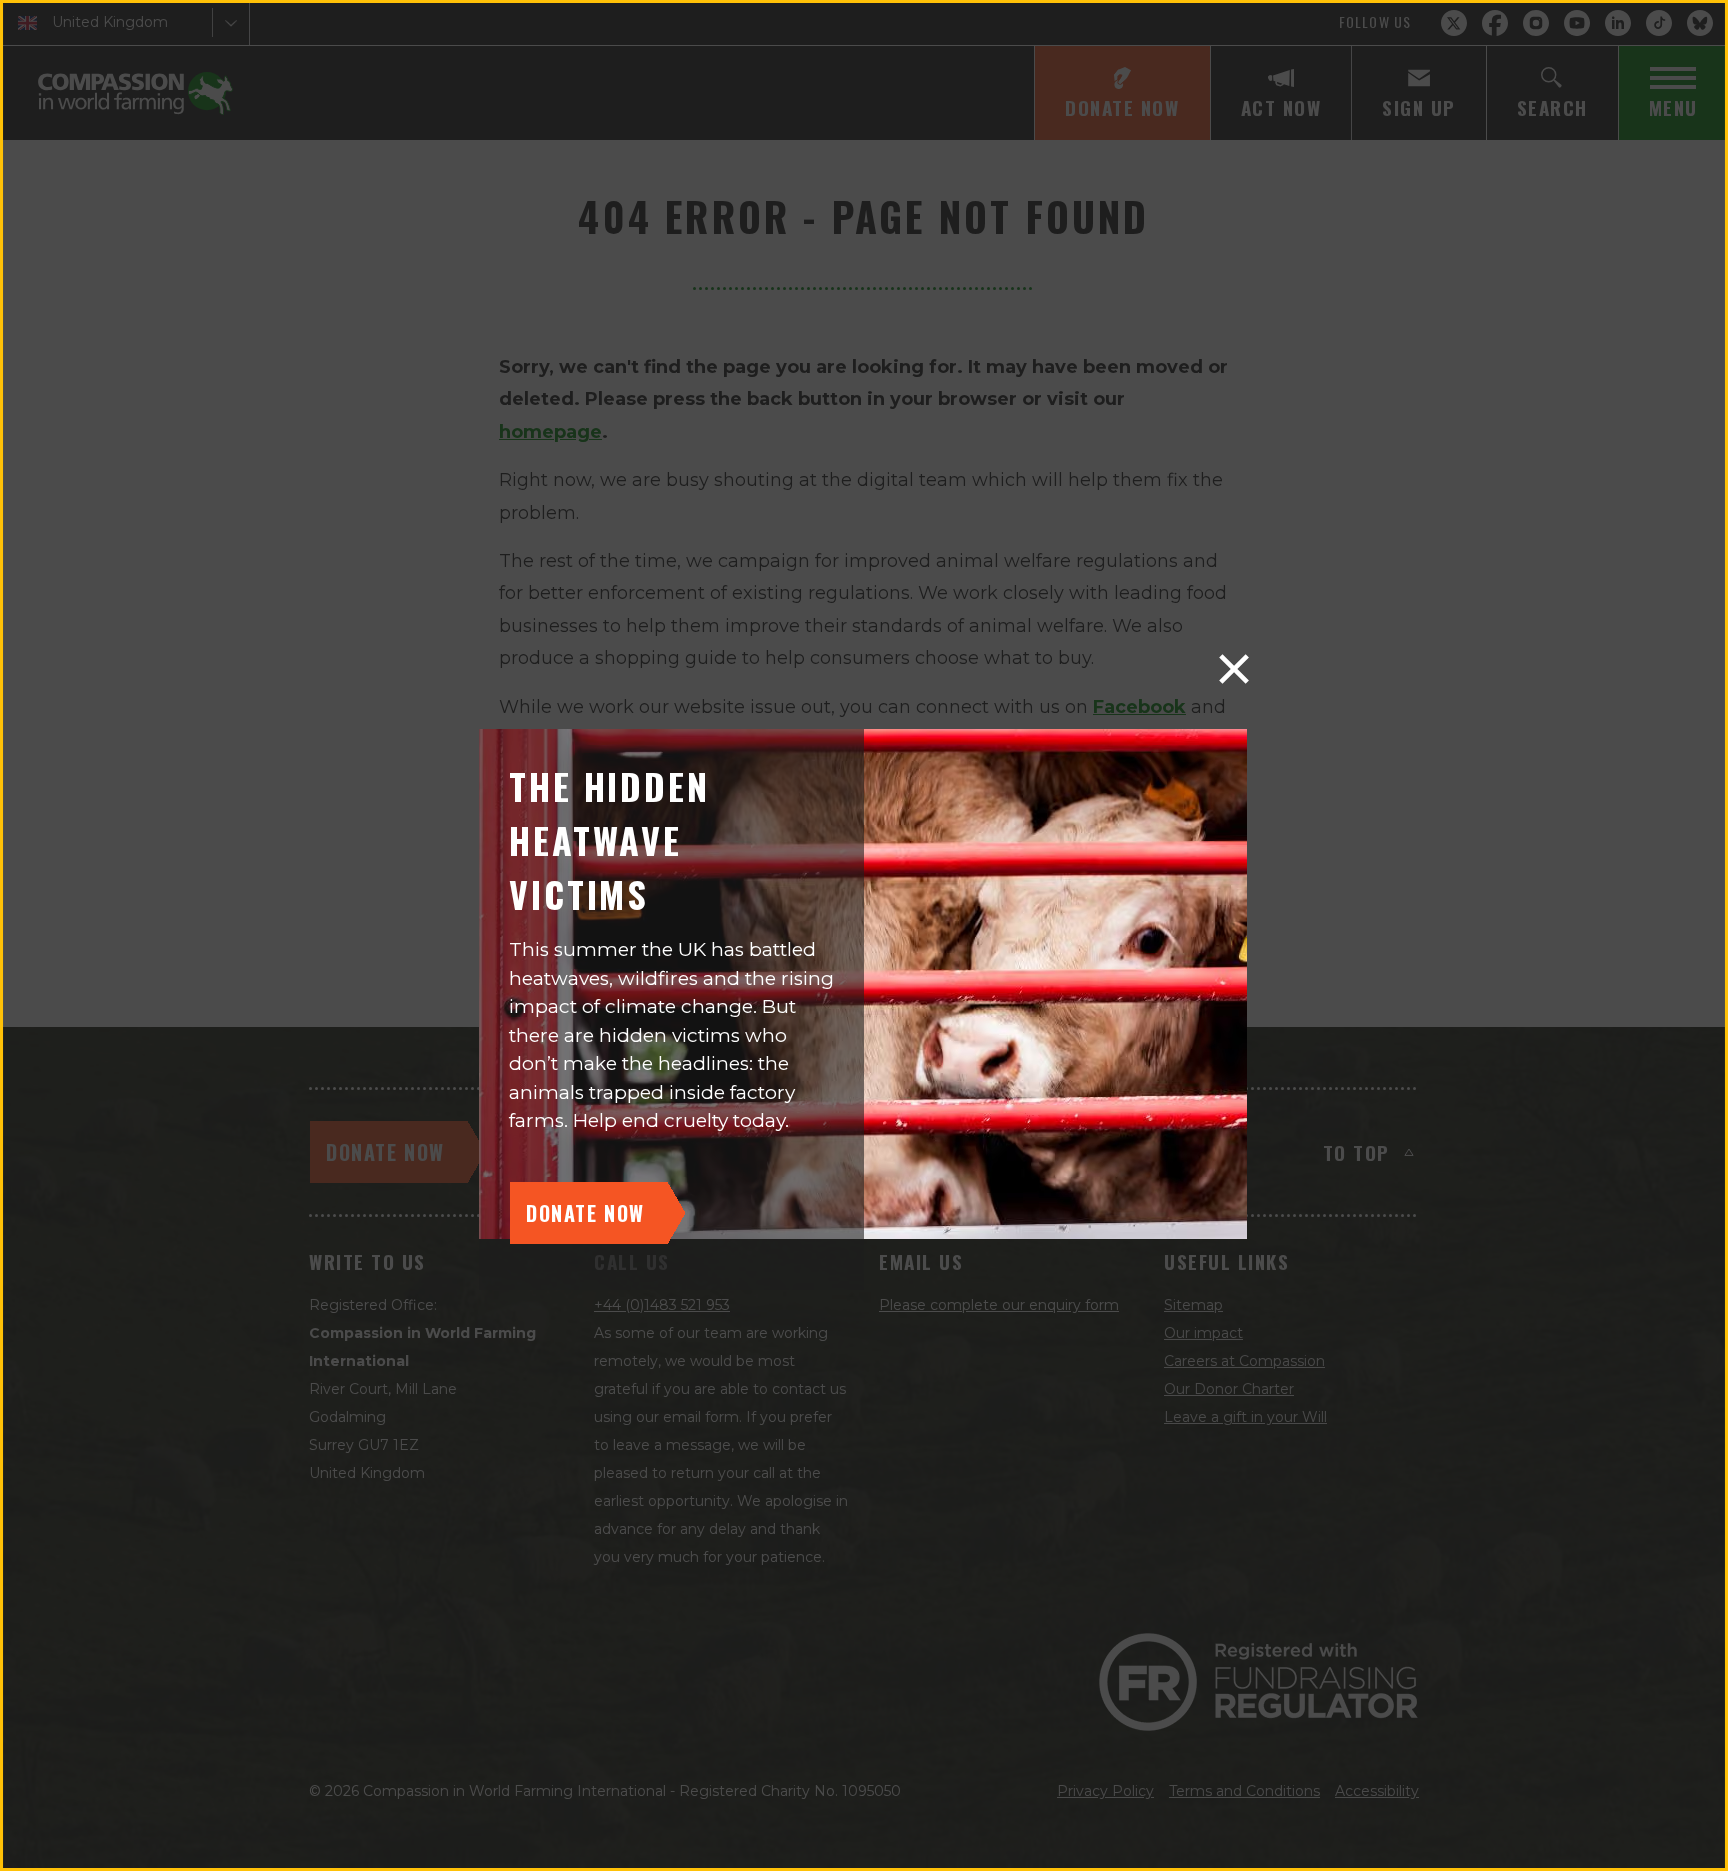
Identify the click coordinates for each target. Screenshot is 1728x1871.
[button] (1234, 669)
